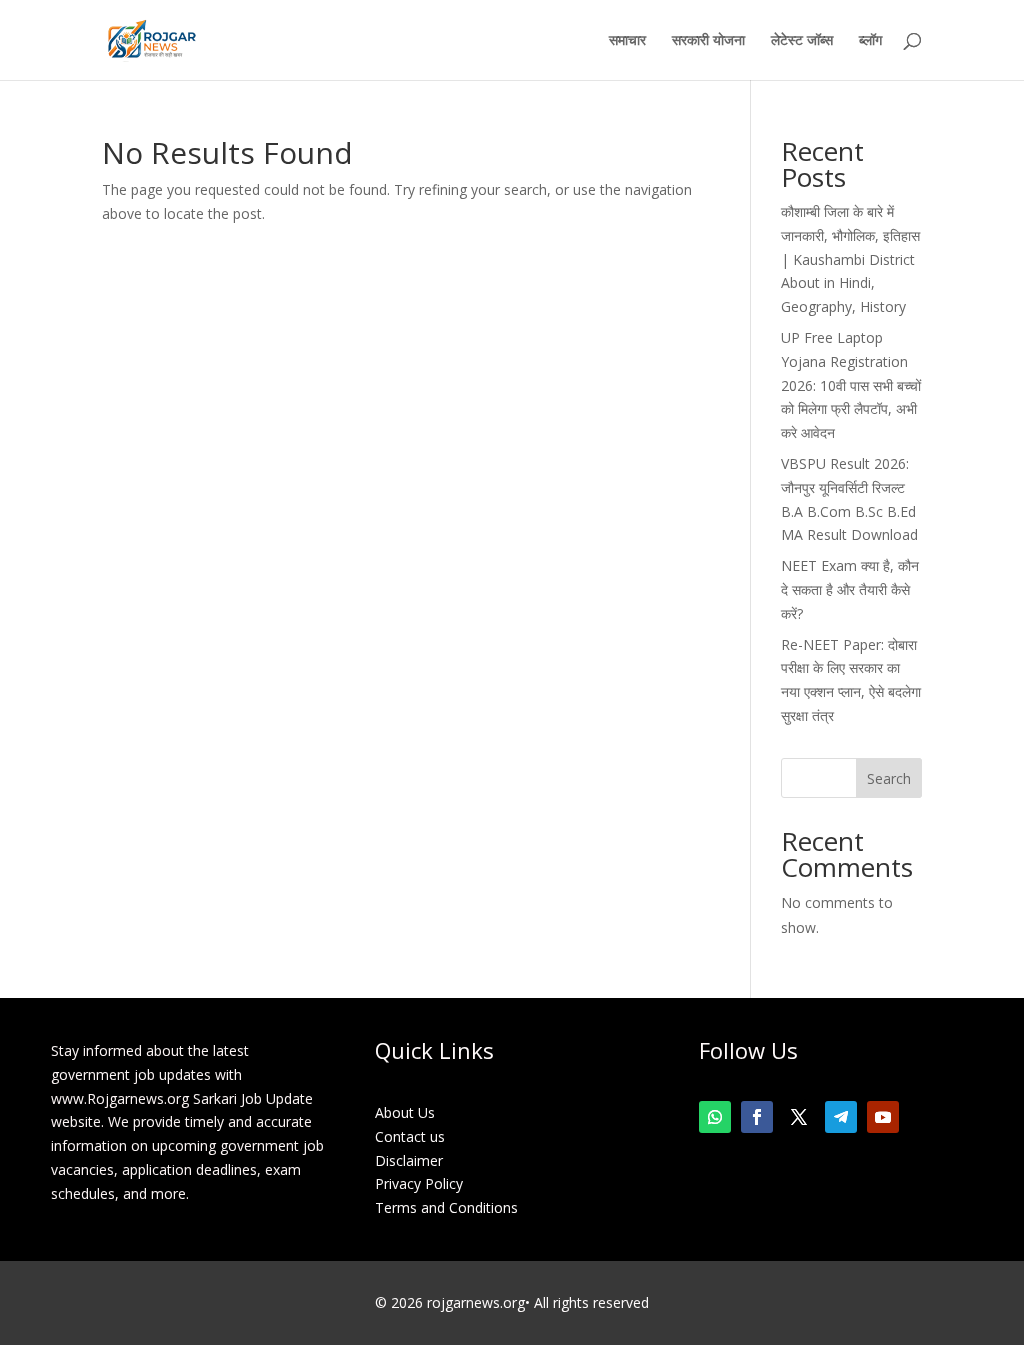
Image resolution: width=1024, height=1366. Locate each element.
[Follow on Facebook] (757, 1117)
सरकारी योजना (708, 41)
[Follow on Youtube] (883, 1117)
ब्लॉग (870, 41)
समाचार (627, 41)
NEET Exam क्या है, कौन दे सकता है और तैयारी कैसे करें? (850, 589)
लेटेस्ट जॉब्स (802, 41)
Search (889, 778)
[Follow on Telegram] (841, 1117)
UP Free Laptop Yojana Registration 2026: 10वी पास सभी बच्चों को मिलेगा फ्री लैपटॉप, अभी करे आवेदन (851, 385)
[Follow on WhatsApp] (715, 1117)
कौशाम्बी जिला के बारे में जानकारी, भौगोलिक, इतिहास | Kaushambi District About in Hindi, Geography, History (850, 259)
